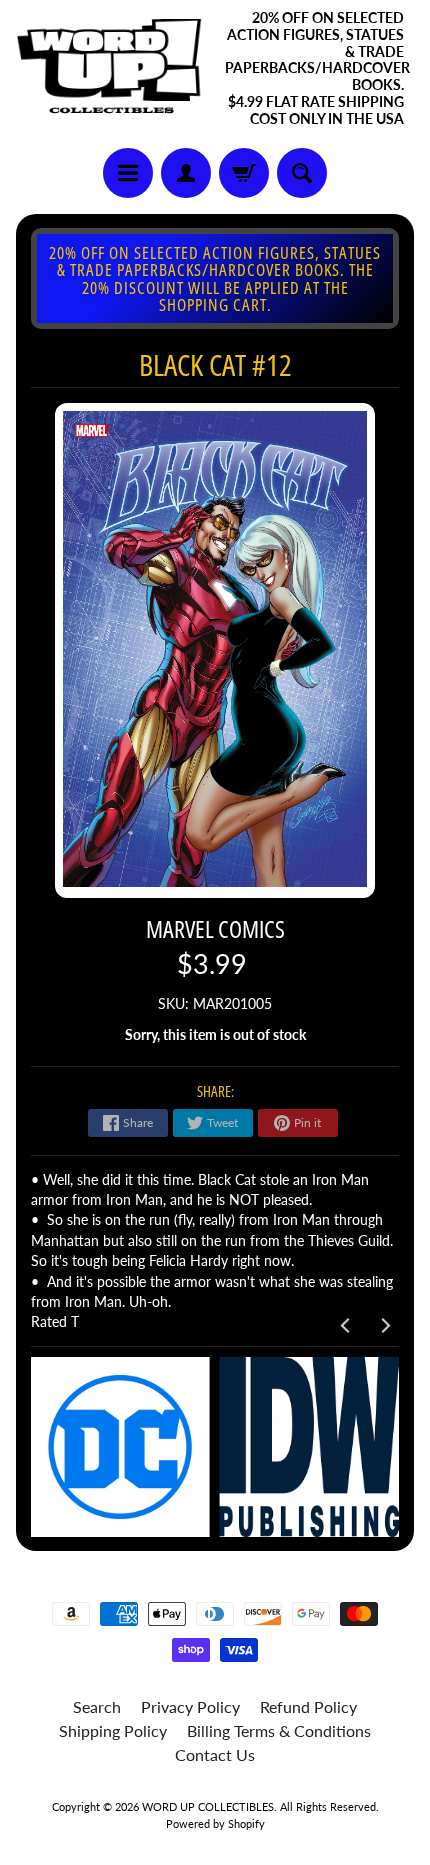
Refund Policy (308, 1706)
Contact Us (215, 1754)
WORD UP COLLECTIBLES (208, 1806)
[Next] (384, 1325)
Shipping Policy (113, 1730)
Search (97, 1706)
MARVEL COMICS (215, 928)
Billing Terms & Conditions (279, 1730)
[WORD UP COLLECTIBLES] (115, 69)
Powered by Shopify (215, 1823)
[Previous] (346, 1325)
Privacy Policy (190, 1706)
